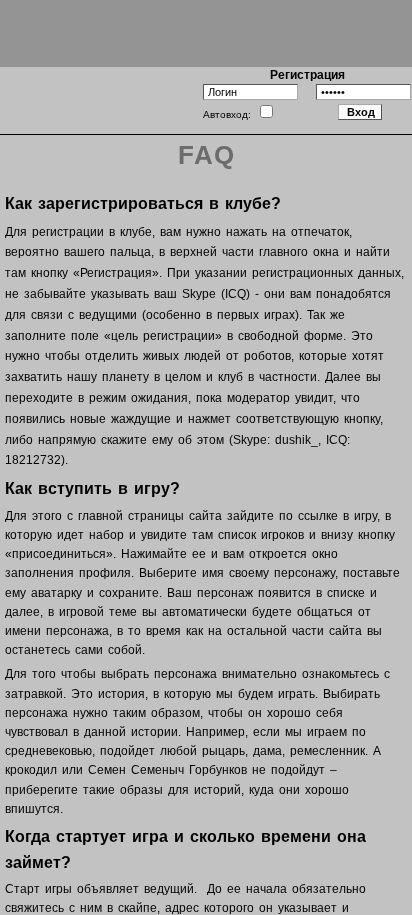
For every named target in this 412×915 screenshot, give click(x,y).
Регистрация (307, 75)
